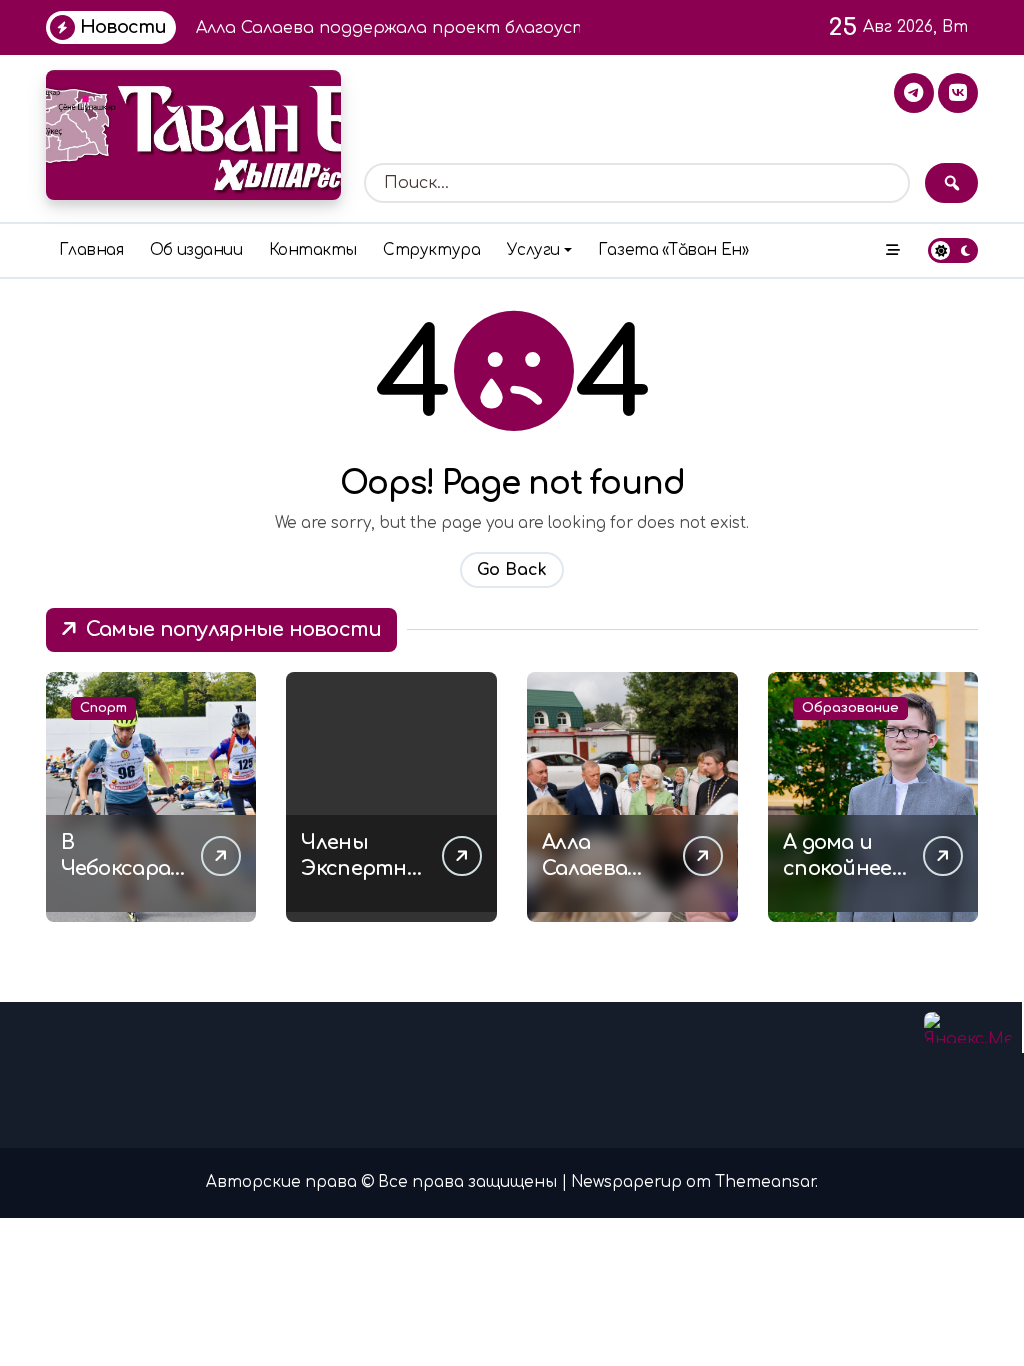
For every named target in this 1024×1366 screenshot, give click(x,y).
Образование (850, 708)
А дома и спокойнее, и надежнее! (844, 868)
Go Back (512, 570)
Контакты (313, 250)
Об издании (196, 250)
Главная (91, 250)
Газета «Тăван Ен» (673, 250)
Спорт (103, 708)
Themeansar (765, 1182)
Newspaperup (626, 1182)
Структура (431, 250)
